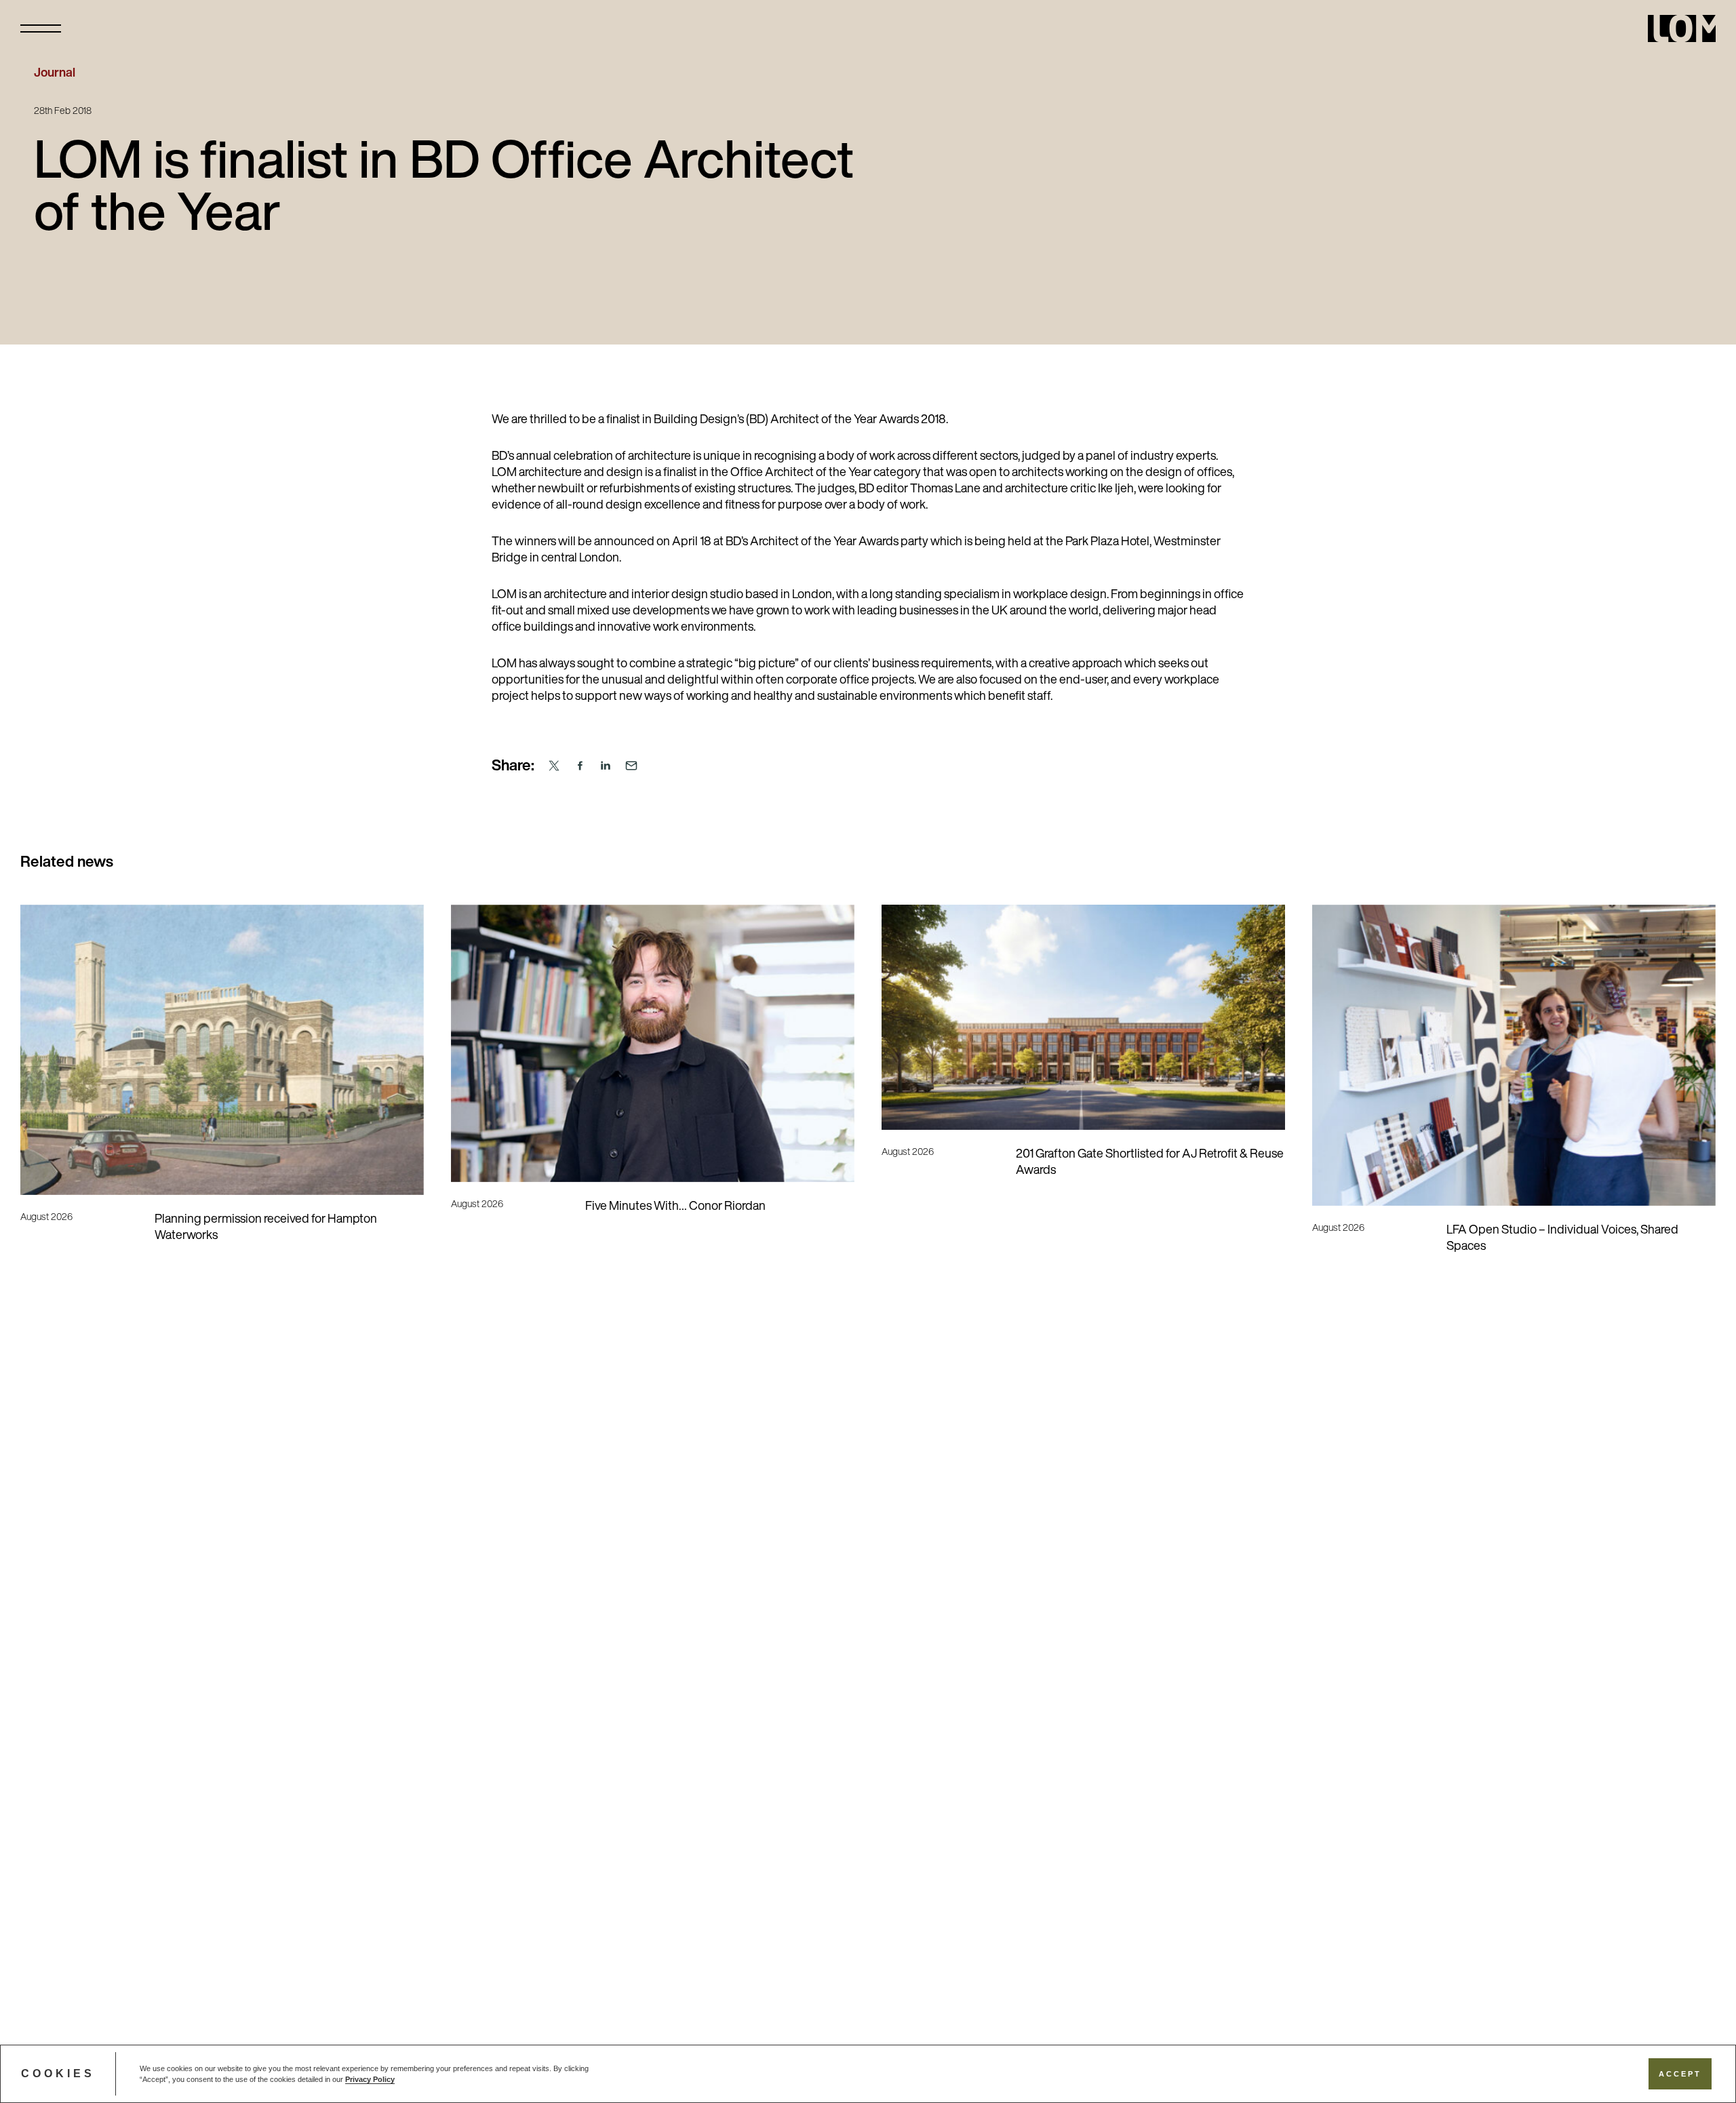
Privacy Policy (370, 2079)
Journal (55, 74)
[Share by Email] (631, 766)
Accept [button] (1680, 2074)
